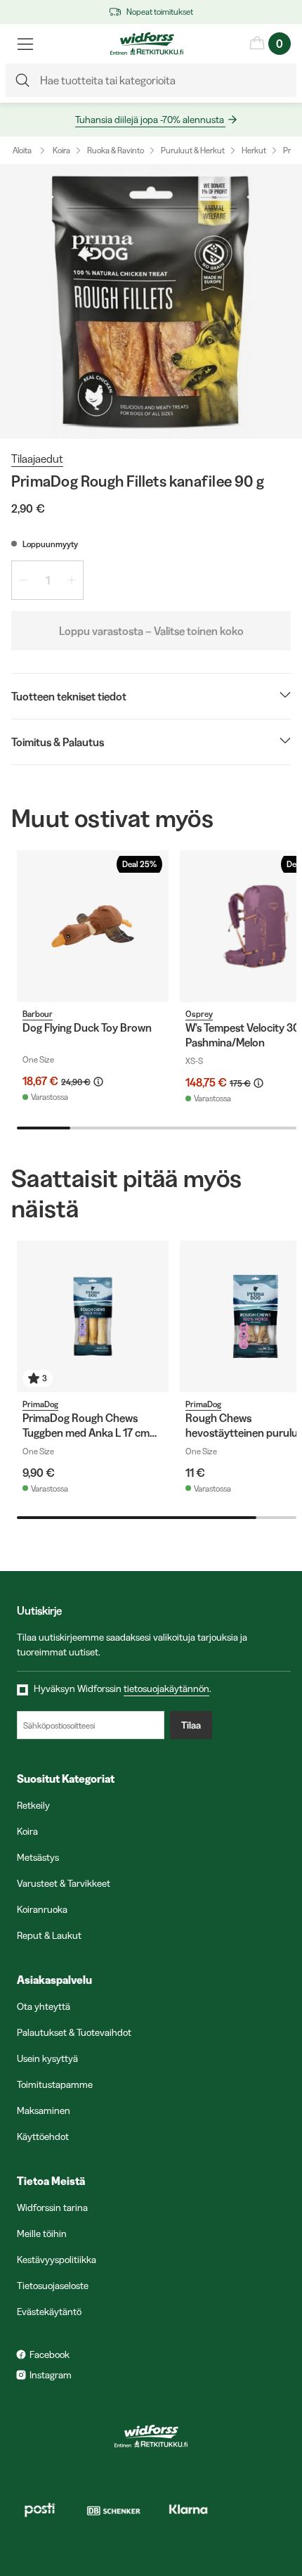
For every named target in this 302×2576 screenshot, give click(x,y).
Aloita (22, 150)
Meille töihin (42, 2234)
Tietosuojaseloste (53, 2286)
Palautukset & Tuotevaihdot (74, 2032)
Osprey (199, 1014)
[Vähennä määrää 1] (23, 580)
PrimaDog (40, 1404)
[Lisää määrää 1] (72, 580)
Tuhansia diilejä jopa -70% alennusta (150, 120)
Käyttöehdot (43, 2136)
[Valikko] (25, 44)
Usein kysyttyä (47, 2058)
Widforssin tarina (52, 2207)
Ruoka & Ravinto (116, 150)
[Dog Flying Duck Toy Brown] (93, 926)
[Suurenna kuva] (151, 301)
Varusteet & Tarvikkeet (64, 1883)
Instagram (51, 2375)
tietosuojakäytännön (166, 1689)
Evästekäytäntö (49, 2312)
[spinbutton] (47, 580)
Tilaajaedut (37, 459)
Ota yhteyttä (44, 2006)
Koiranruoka (42, 1909)
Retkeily (33, 1805)
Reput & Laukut (49, 1935)
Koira (61, 150)
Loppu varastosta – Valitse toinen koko (151, 631)
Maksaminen (44, 2110)
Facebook (50, 2354)
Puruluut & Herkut (193, 150)
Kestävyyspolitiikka (57, 2260)
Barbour (38, 1014)
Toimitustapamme (55, 2084)
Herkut (254, 150)
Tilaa (191, 1725)
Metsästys (38, 1857)
